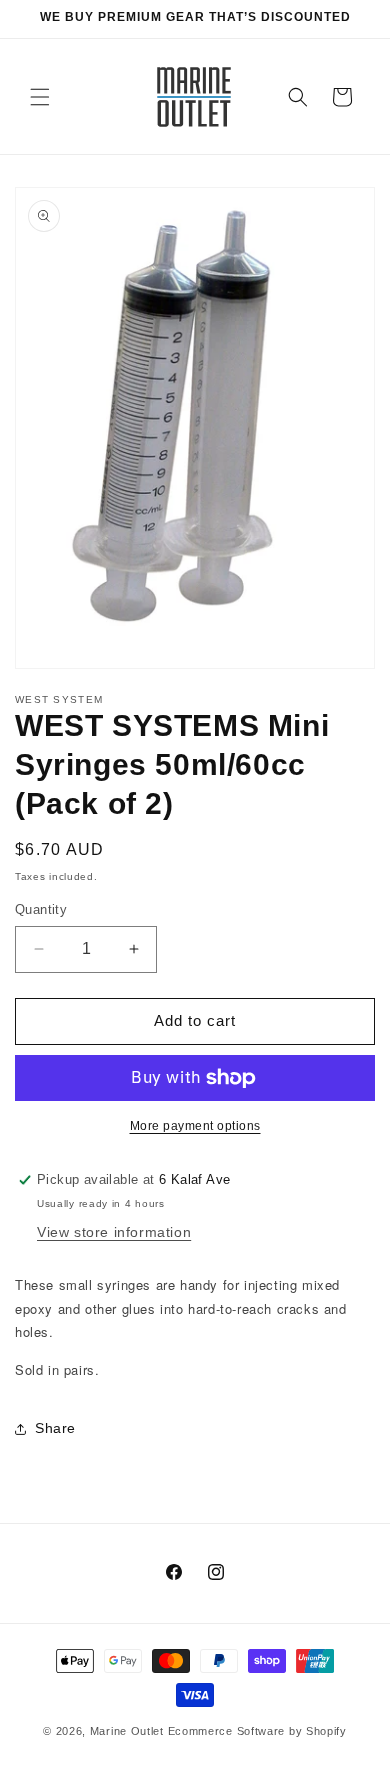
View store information (114, 1232)
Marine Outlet (127, 1731)
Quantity (41, 909)
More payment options (195, 1126)
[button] (40, 97)
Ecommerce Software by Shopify (257, 1731)
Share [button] (55, 1428)
